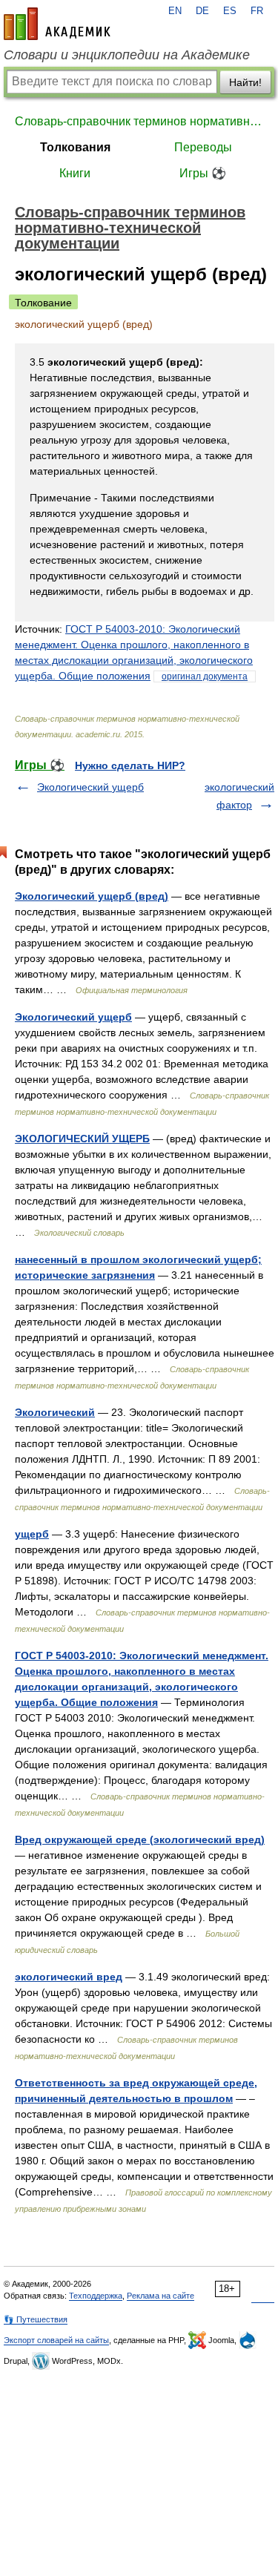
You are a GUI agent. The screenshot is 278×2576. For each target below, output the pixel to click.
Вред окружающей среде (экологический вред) (140, 1839)
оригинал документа (205, 676)
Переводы (203, 147)
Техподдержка (96, 2296)
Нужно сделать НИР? (130, 765)
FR (257, 11)
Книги (75, 173)
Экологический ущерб (90, 787)
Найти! (245, 82)
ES (230, 11)
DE (202, 11)
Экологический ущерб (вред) (92, 896)
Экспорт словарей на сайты (56, 2340)
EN (175, 11)
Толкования (75, 147)
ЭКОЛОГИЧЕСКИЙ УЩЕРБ (82, 1139)
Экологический (55, 1412)
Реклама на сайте (160, 2296)
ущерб (32, 1534)
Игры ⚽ (203, 173)
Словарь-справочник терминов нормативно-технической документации (139, 121)
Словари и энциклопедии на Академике (127, 55)
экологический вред (69, 1977)
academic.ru (57, 24)
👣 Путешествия (36, 2319)
